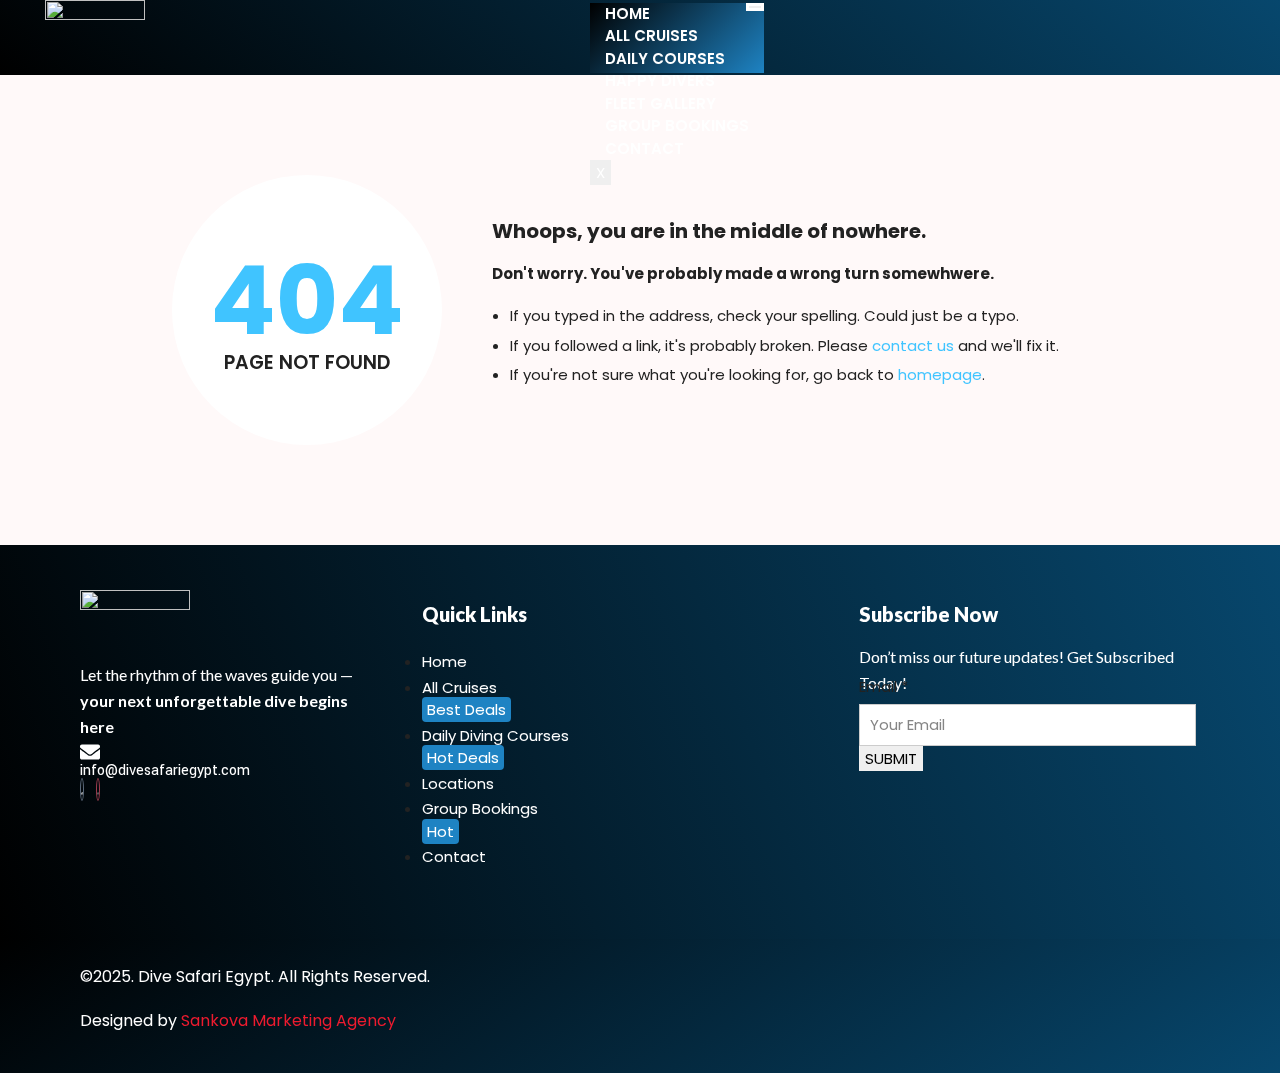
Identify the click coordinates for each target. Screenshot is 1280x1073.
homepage (940, 374)
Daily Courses (665, 58)
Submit (891, 758)
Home (627, 13)
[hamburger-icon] (755, 7)
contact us (913, 345)
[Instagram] (98, 789)
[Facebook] (82, 789)
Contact (644, 148)
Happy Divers (660, 80)
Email (883, 686)
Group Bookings (677, 125)
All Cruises (651, 35)
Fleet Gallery (660, 103)
